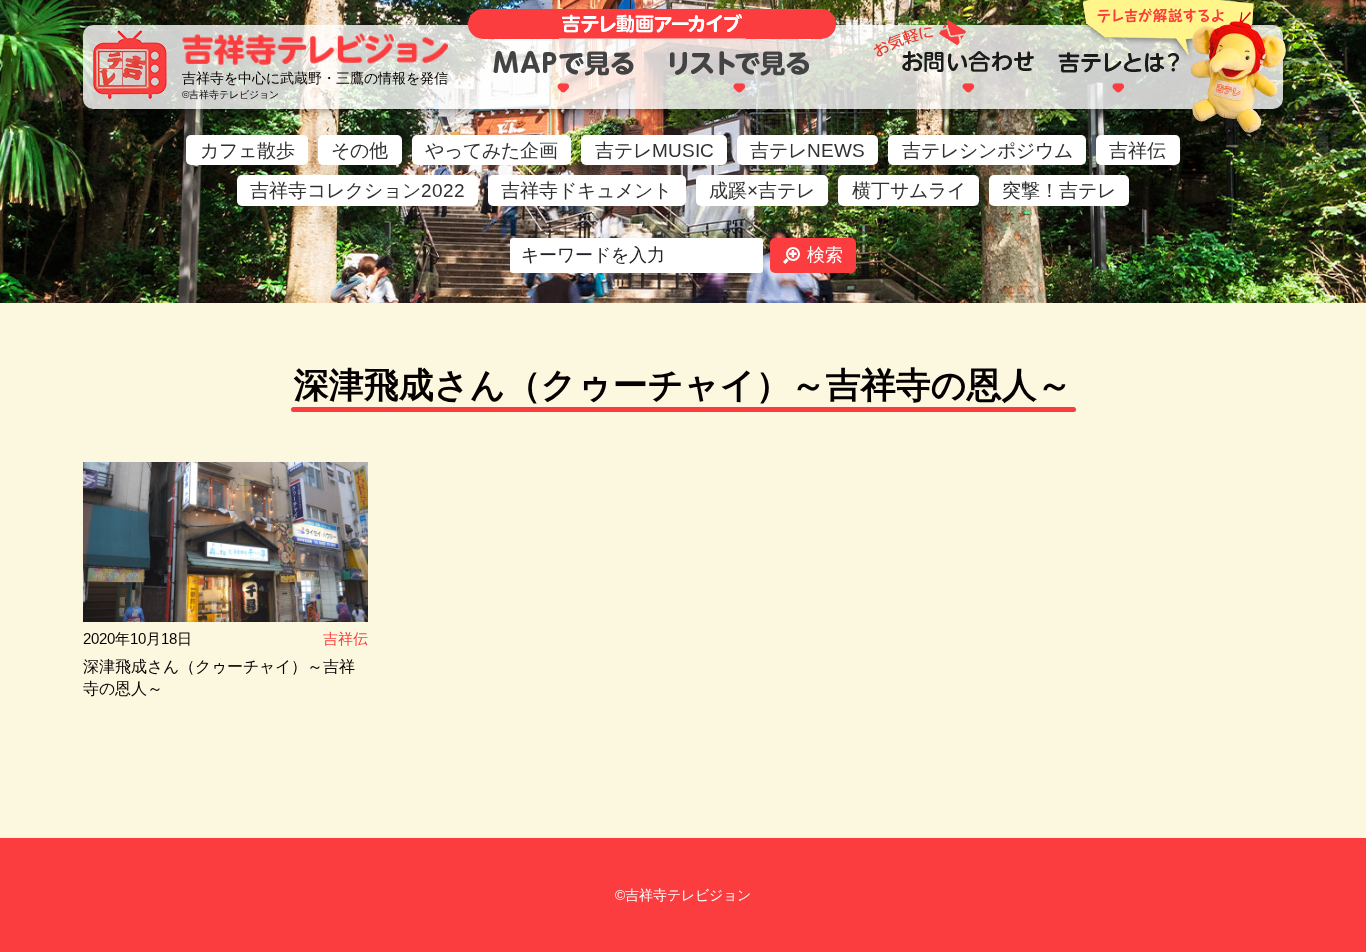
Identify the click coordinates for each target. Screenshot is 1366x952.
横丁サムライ (909, 190)
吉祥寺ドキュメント (586, 190)
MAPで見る (563, 72)
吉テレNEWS (807, 150)
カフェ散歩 (247, 150)
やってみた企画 (491, 150)
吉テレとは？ (1118, 72)
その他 (359, 150)
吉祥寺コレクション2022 (357, 190)
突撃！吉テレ (1059, 190)
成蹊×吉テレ (762, 190)
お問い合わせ (967, 72)
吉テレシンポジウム (987, 150)
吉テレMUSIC (654, 150)
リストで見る (740, 72)
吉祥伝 (1137, 150)
